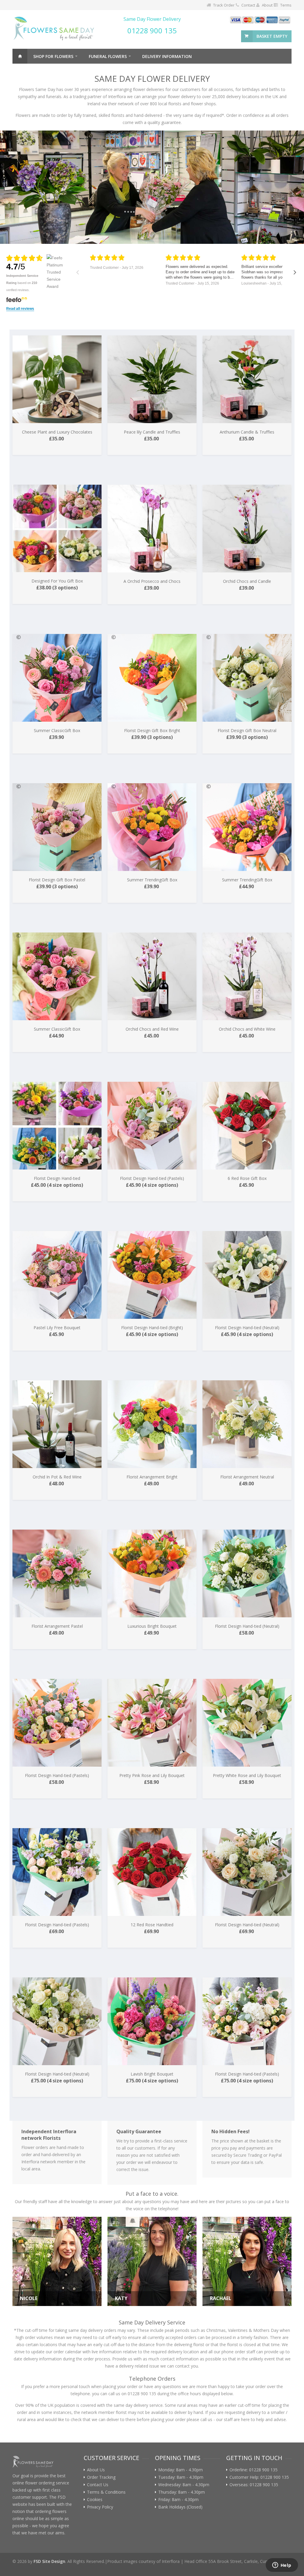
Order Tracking (101, 2477)
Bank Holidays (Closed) (180, 2507)
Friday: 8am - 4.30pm (178, 2500)
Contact (248, 5)
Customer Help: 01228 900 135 (259, 2477)
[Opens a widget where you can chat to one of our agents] (282, 2566)
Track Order (224, 5)
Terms (286, 5)
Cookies (95, 2500)
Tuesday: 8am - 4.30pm (181, 2477)
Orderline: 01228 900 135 (254, 2470)
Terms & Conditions (106, 2492)
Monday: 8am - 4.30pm (180, 2470)
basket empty (272, 36)
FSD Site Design (49, 2561)
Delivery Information (167, 56)
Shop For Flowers (53, 56)
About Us (96, 2470)
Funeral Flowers (108, 56)
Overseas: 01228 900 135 (254, 2485)
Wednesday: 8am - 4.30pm (184, 2485)
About (267, 5)
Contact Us (98, 2485)
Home (20, 56)
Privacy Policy (100, 2507)
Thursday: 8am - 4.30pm (182, 2492)
